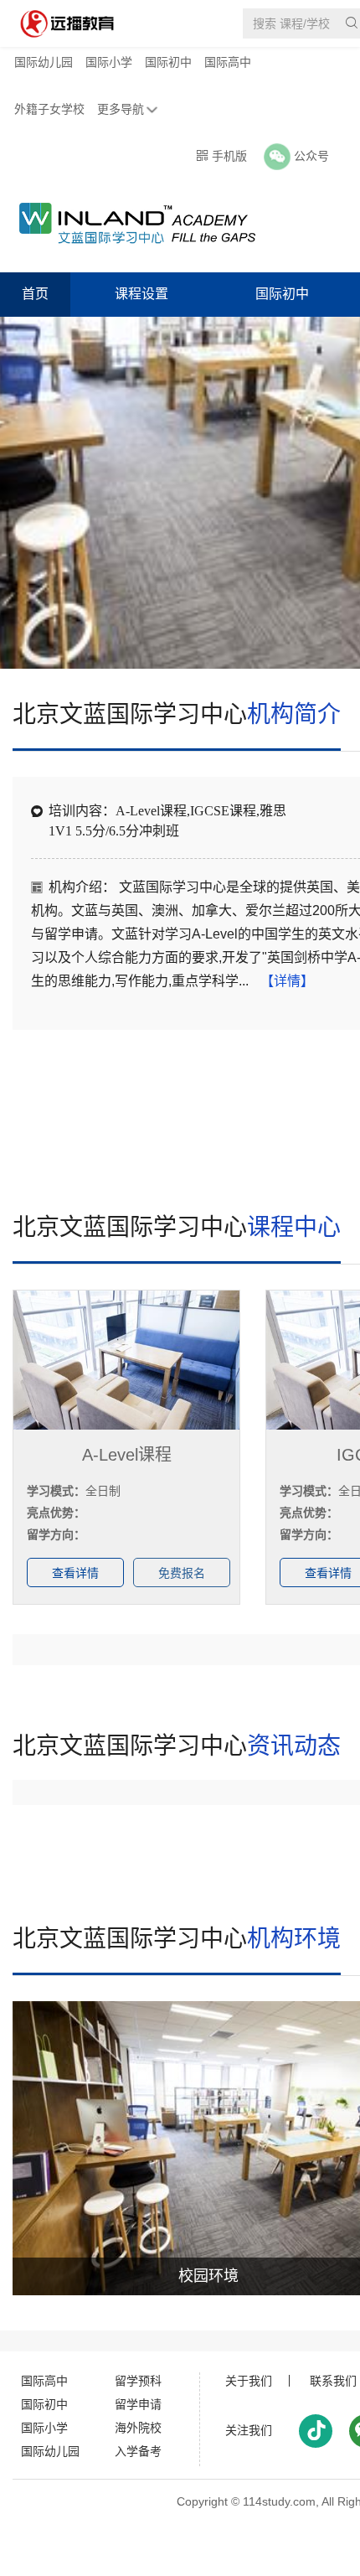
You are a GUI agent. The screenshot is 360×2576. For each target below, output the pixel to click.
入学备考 (138, 2451)
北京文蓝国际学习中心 (177, 714)
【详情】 (287, 981)
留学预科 (138, 2381)
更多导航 (121, 109)
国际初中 (168, 62)
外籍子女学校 (49, 109)
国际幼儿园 (44, 62)
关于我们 (249, 2381)
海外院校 (138, 2428)
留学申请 (138, 2404)
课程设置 (141, 294)
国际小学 (109, 62)
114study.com (279, 2501)
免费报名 (182, 1573)
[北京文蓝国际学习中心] (129, 223)
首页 (35, 294)
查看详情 (75, 1573)
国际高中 (228, 62)
